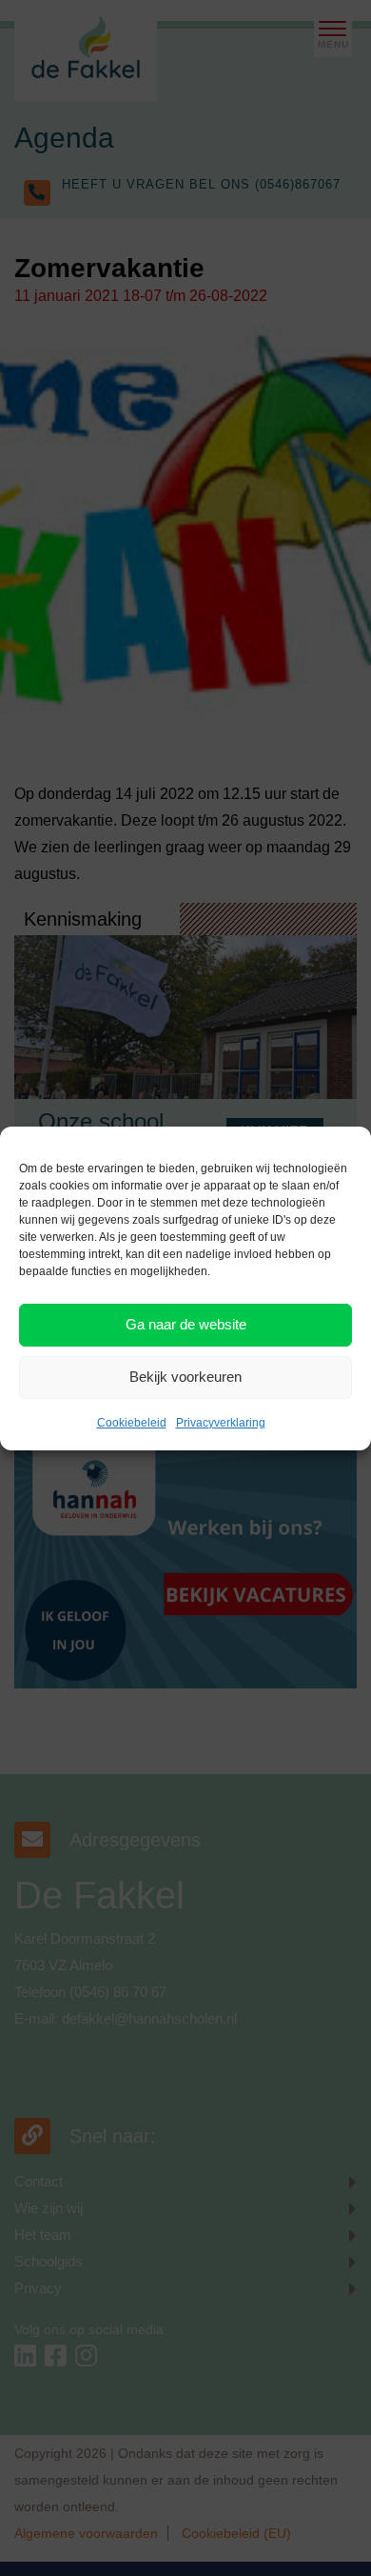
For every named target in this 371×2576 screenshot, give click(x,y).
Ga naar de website (186, 1324)
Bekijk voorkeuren (185, 1377)
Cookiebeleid (132, 1423)
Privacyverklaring (221, 1423)
